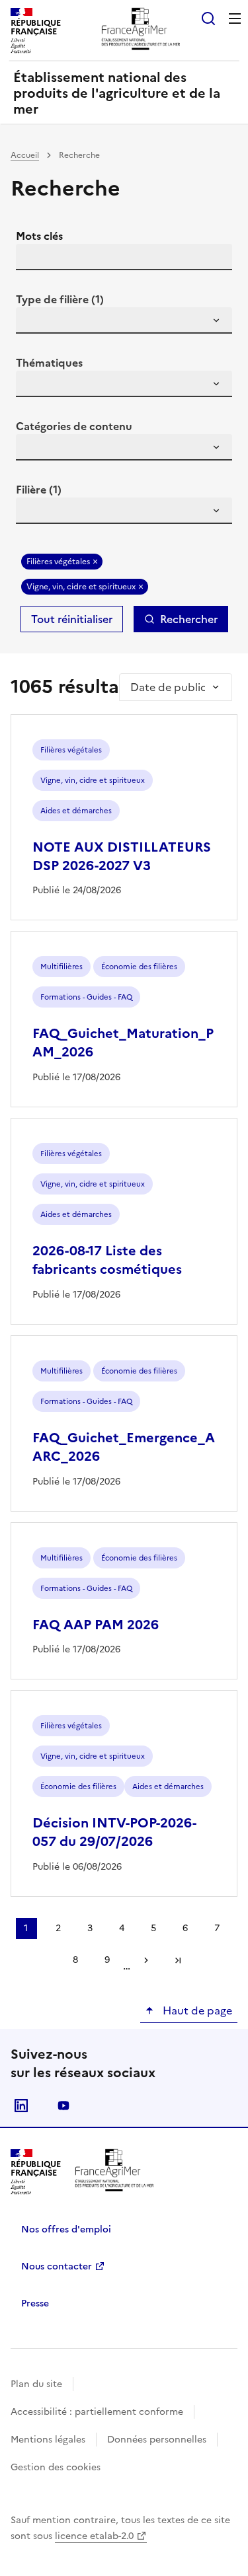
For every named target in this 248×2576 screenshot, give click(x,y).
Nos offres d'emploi (66, 2229)
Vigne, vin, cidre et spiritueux (81, 587)
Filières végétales (58, 562)
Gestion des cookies (56, 2467)
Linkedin (21, 2106)
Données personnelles (157, 2440)
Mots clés (39, 236)
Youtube (63, 2106)
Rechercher (189, 619)
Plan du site (36, 2384)
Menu (235, 18)
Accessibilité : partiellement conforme (97, 2412)
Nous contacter (57, 2266)
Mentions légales (48, 2440)
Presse (35, 2303)
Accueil (25, 155)
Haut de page (196, 2010)
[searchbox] (34, 322)
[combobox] (124, 320)
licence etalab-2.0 (94, 2536)
